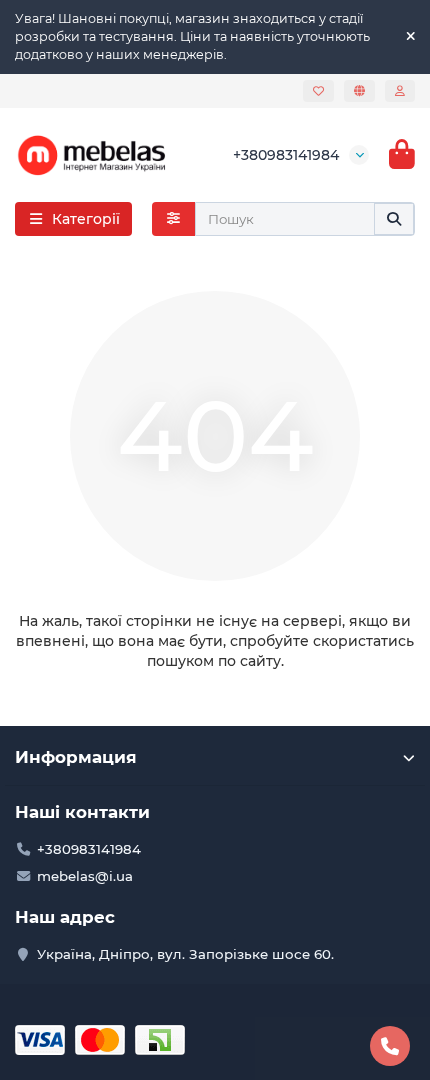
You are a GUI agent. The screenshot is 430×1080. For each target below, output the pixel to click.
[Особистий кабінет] (400, 91)
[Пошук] (394, 219)
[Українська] (359, 91)
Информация (76, 757)
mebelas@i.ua (85, 876)
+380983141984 (286, 155)
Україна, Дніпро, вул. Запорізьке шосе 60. (185, 954)
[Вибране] (318, 91)
